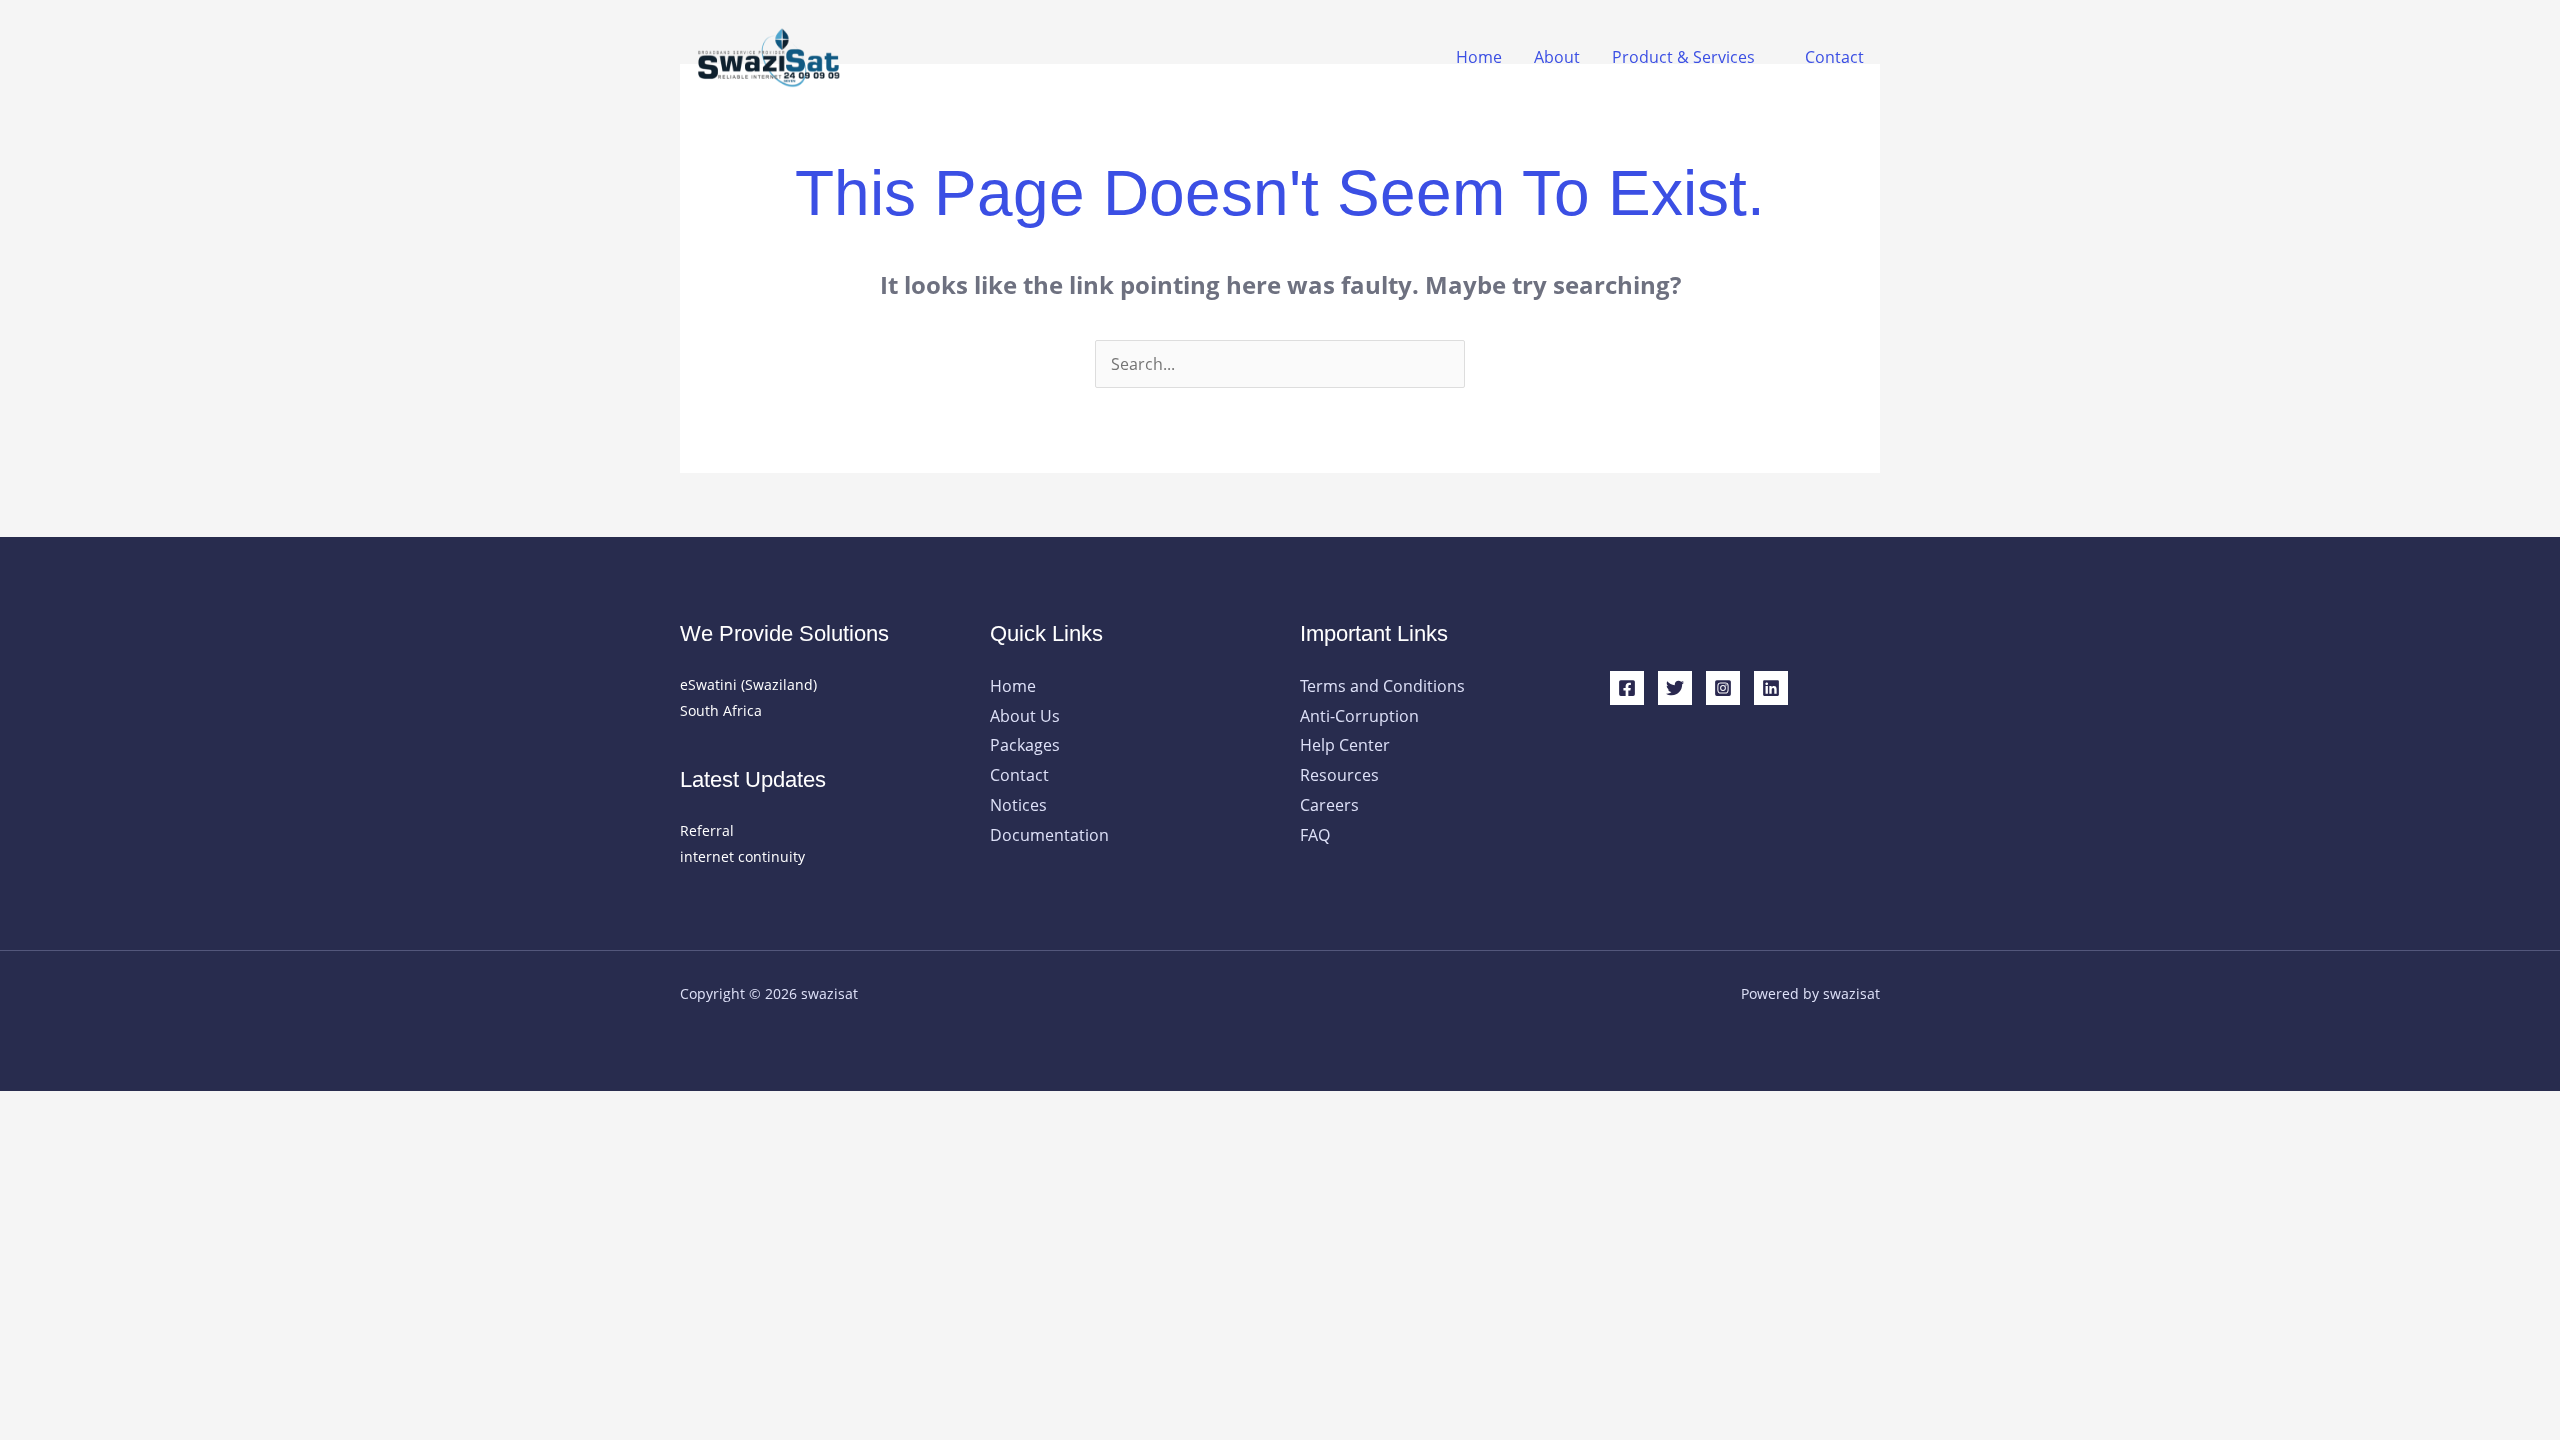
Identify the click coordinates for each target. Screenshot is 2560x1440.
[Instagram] (1723, 688)
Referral (707, 830)
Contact (1834, 57)
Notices (1018, 805)
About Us (1025, 716)
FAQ (1315, 835)
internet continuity (742, 856)
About (1557, 57)
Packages (1025, 745)
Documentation (1049, 835)
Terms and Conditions (1382, 686)
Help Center (1345, 745)
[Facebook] (1627, 688)
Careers (1329, 805)
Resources (1339, 775)
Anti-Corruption (1359, 716)
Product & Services (1683, 57)
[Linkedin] (1771, 688)
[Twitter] (1675, 688)
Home (1479, 57)
